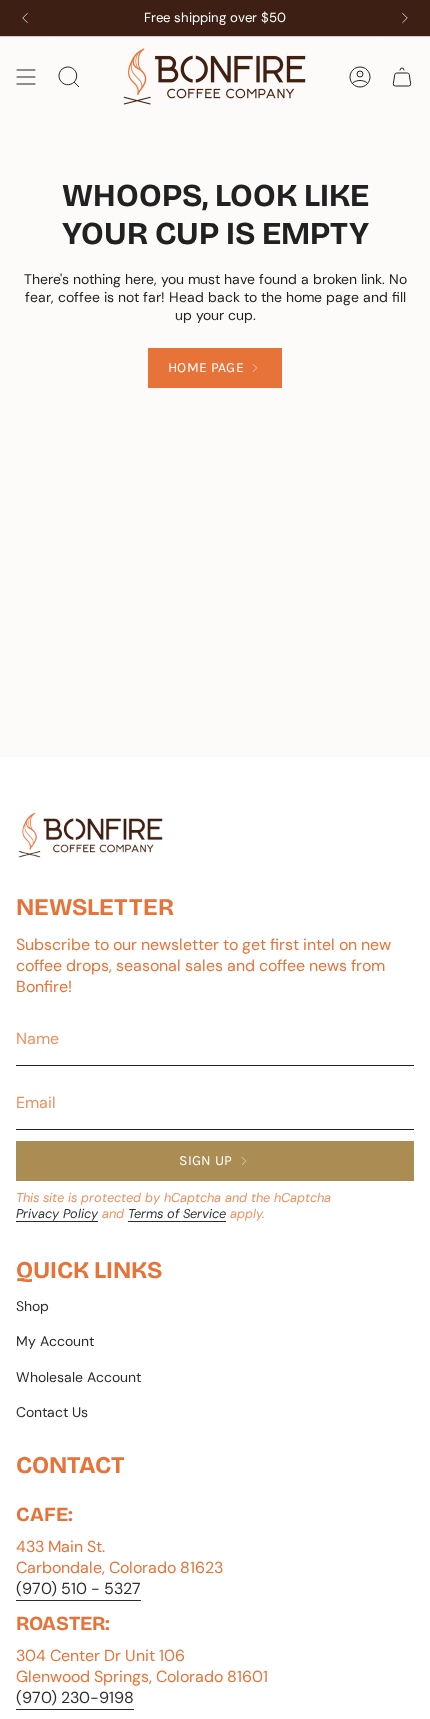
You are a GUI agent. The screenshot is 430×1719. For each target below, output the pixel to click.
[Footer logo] (91, 835)
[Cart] (402, 76)
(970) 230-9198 (75, 1697)
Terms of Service (177, 1213)
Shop (32, 1306)
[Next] (405, 18)
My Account (55, 1341)
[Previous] (25, 18)
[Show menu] (26, 76)
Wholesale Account (78, 1377)
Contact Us (52, 1412)
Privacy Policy (57, 1213)
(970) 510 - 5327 (78, 1588)
